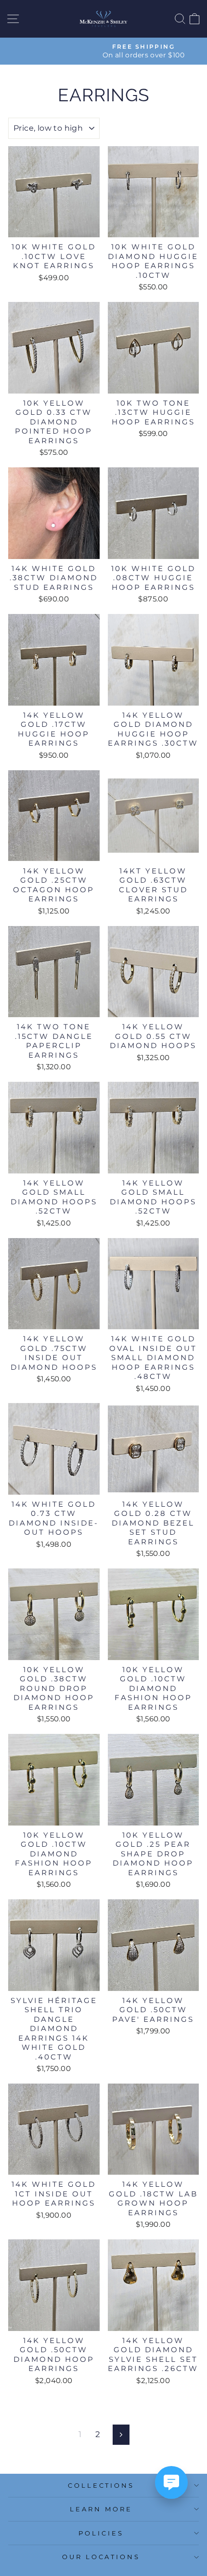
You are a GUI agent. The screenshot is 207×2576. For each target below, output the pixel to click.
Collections (101, 2485)
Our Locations (101, 2557)
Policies (101, 2533)
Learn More (101, 2509)
